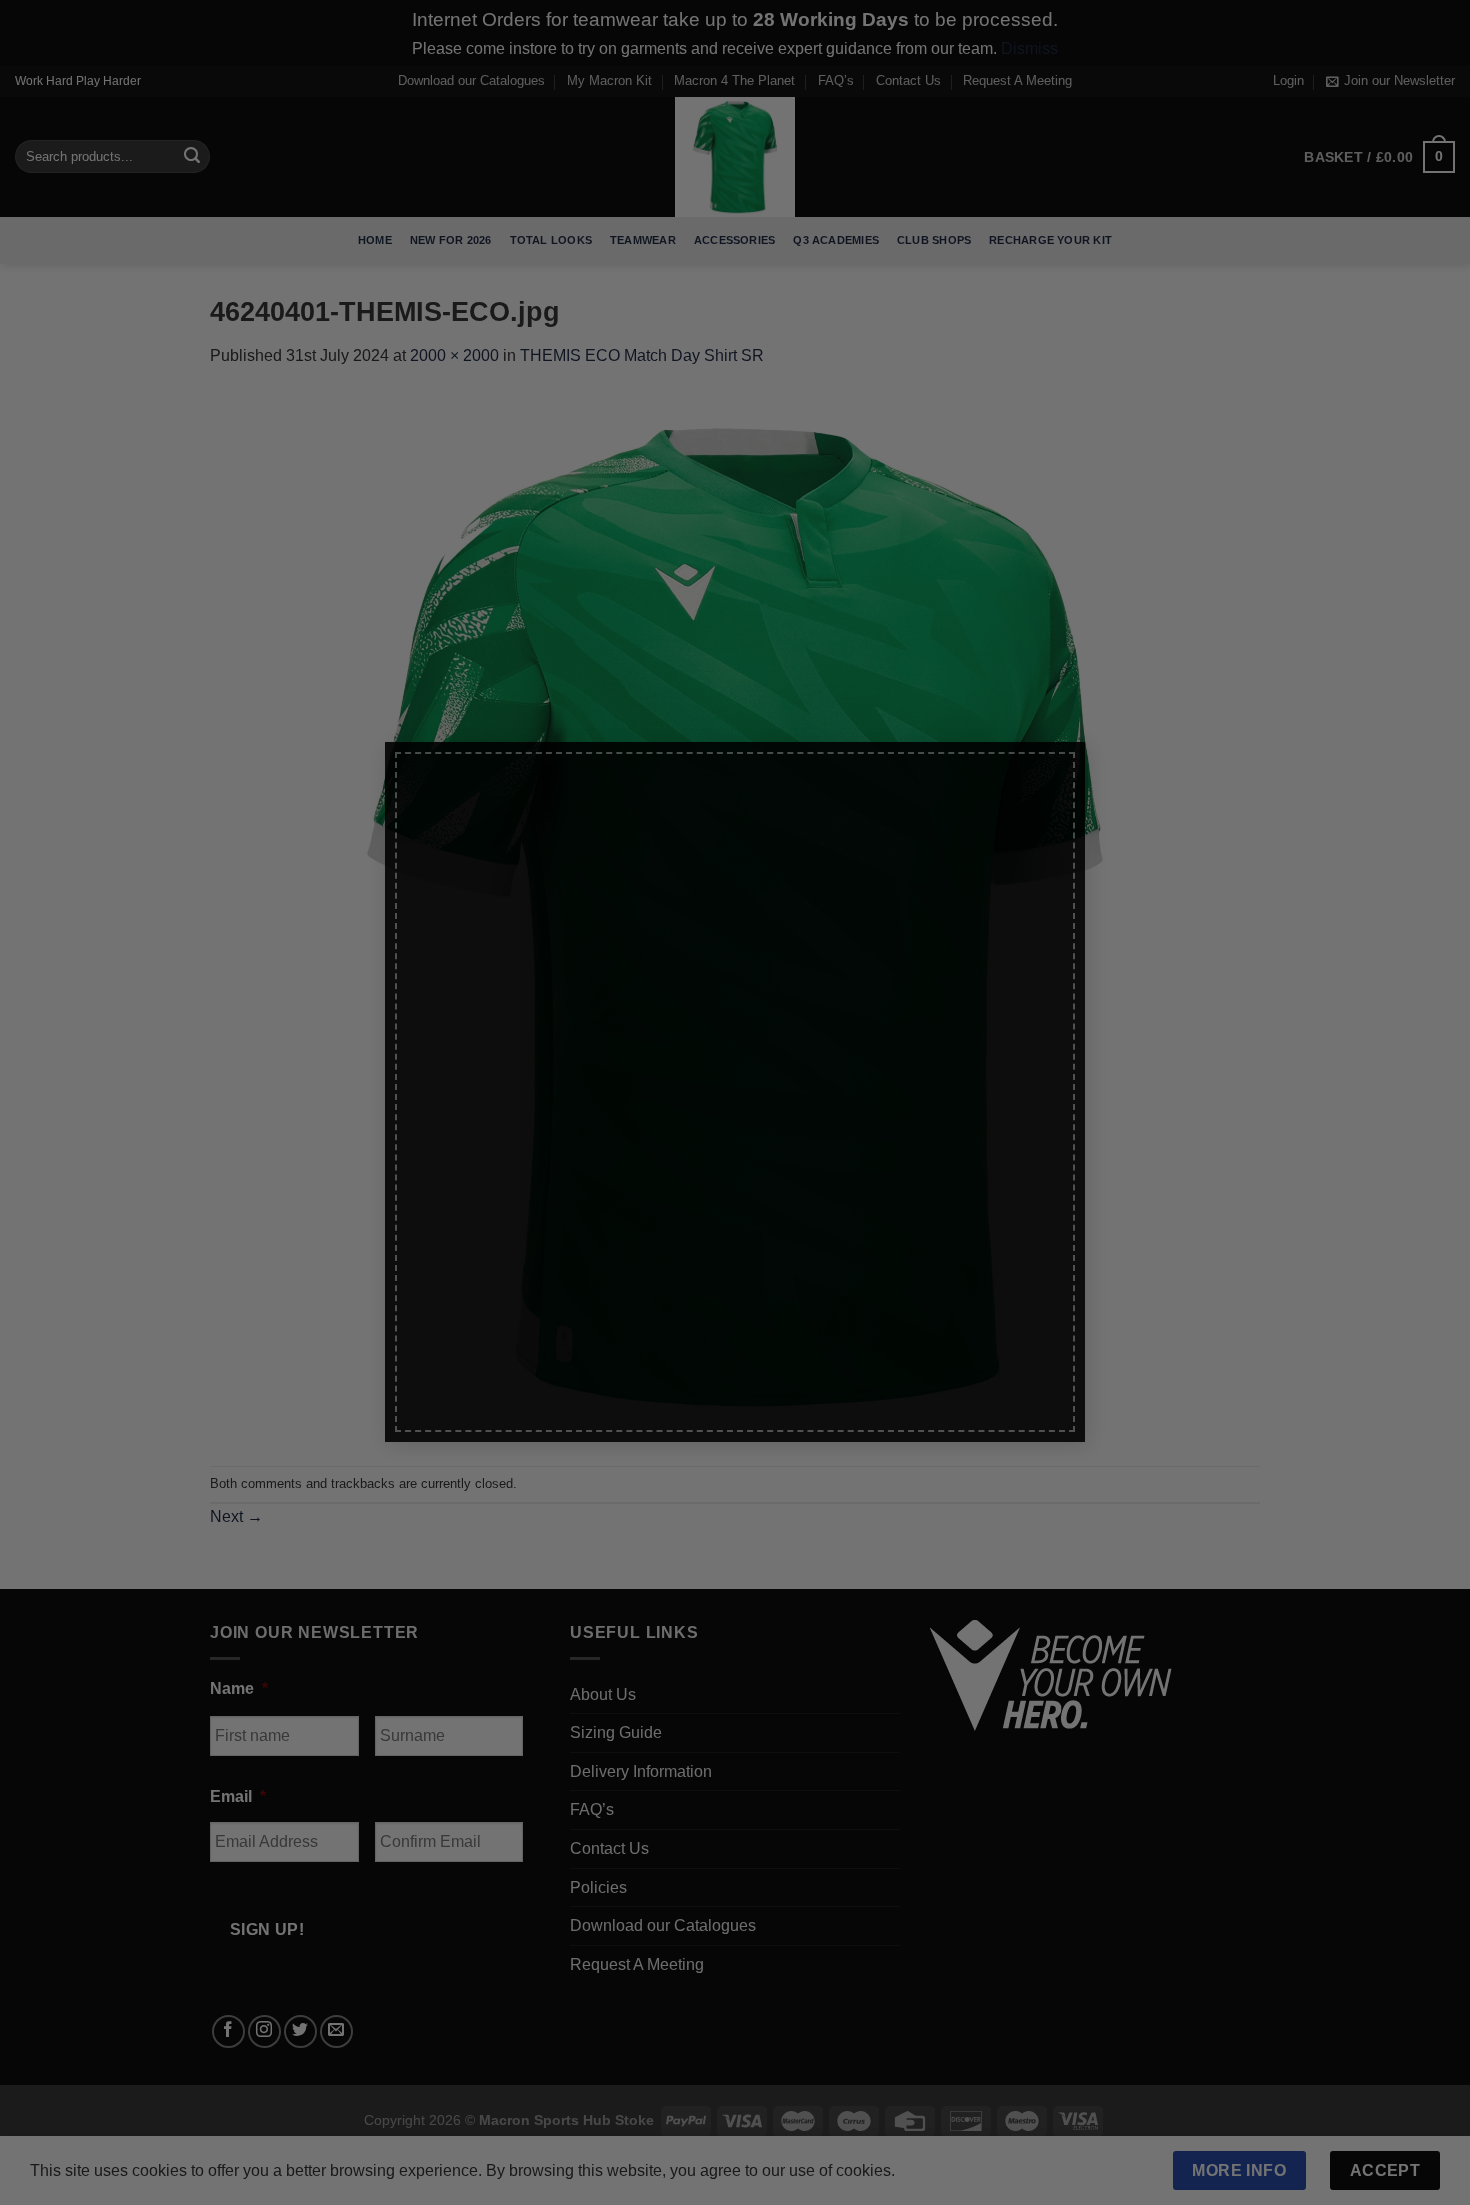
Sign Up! (512, 1315)
